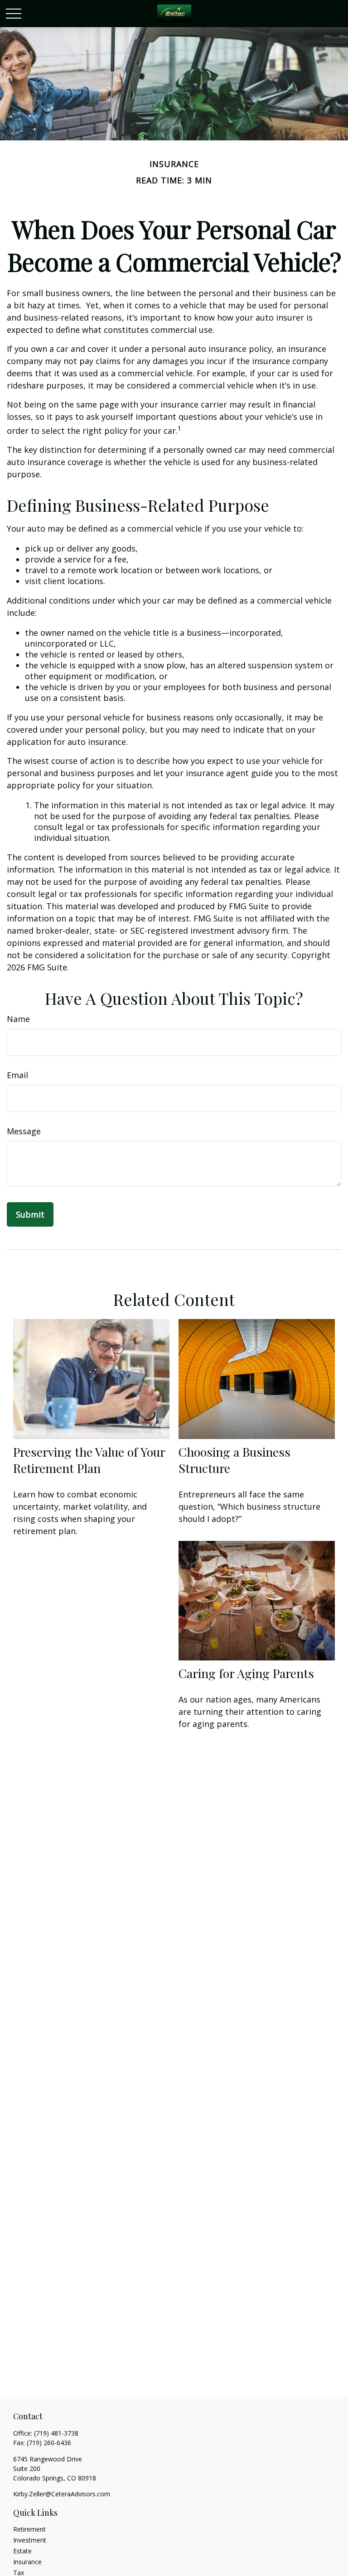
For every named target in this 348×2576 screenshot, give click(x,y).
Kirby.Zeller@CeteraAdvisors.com (62, 2494)
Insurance (27, 2562)
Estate (22, 2551)
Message (24, 1131)
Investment (30, 2540)
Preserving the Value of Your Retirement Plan (89, 1460)
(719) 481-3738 (56, 2433)
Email (17, 1075)
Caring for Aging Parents (246, 1673)
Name (18, 1019)
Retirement (29, 2529)
